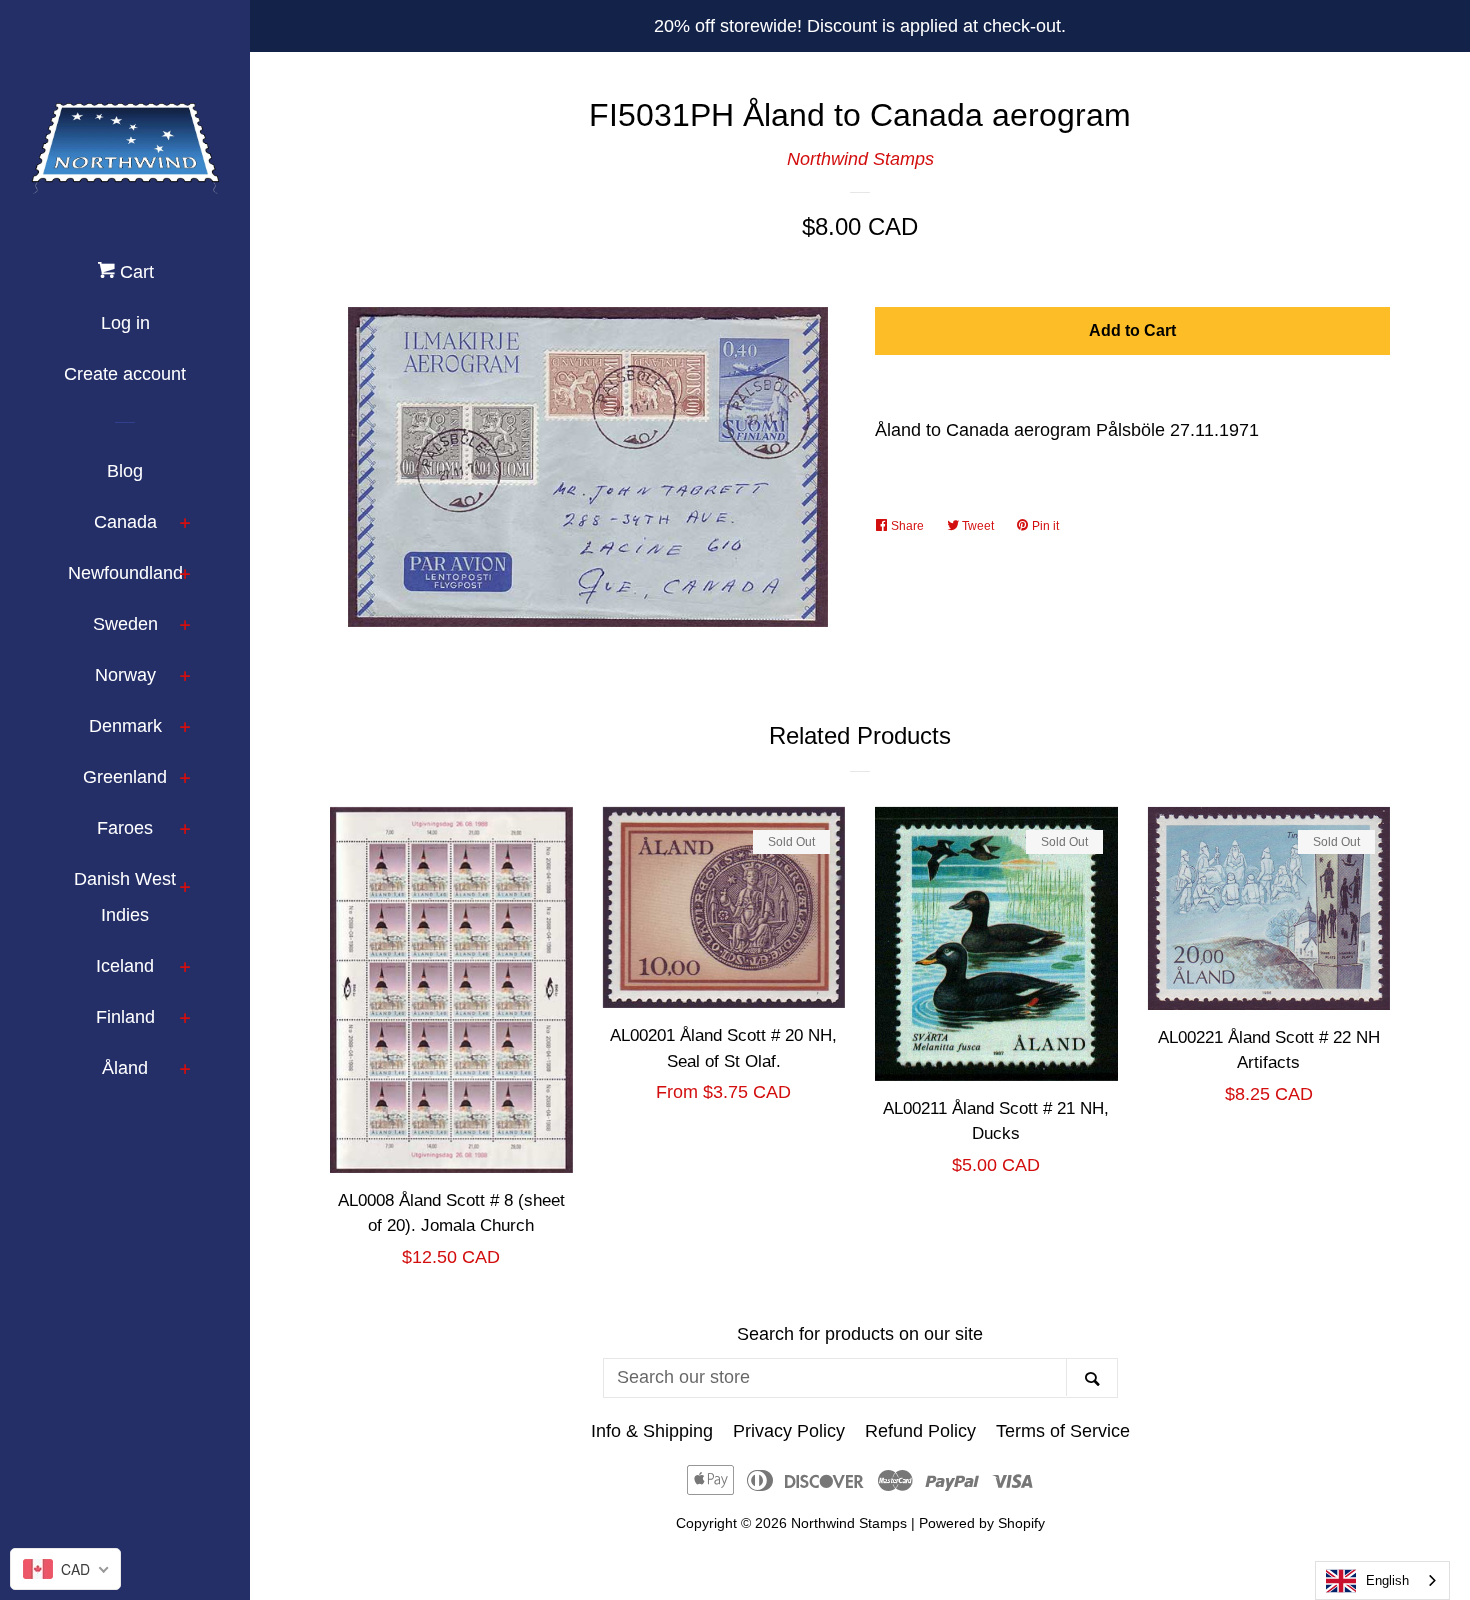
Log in (125, 323)
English (1387, 1580)
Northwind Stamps (860, 159)
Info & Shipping (652, 1431)
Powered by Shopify (982, 1523)
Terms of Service (1063, 1431)
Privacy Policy (789, 1431)
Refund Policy (920, 1431)
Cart (134, 272)
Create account (125, 374)
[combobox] (1382, 1580)
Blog (125, 471)
